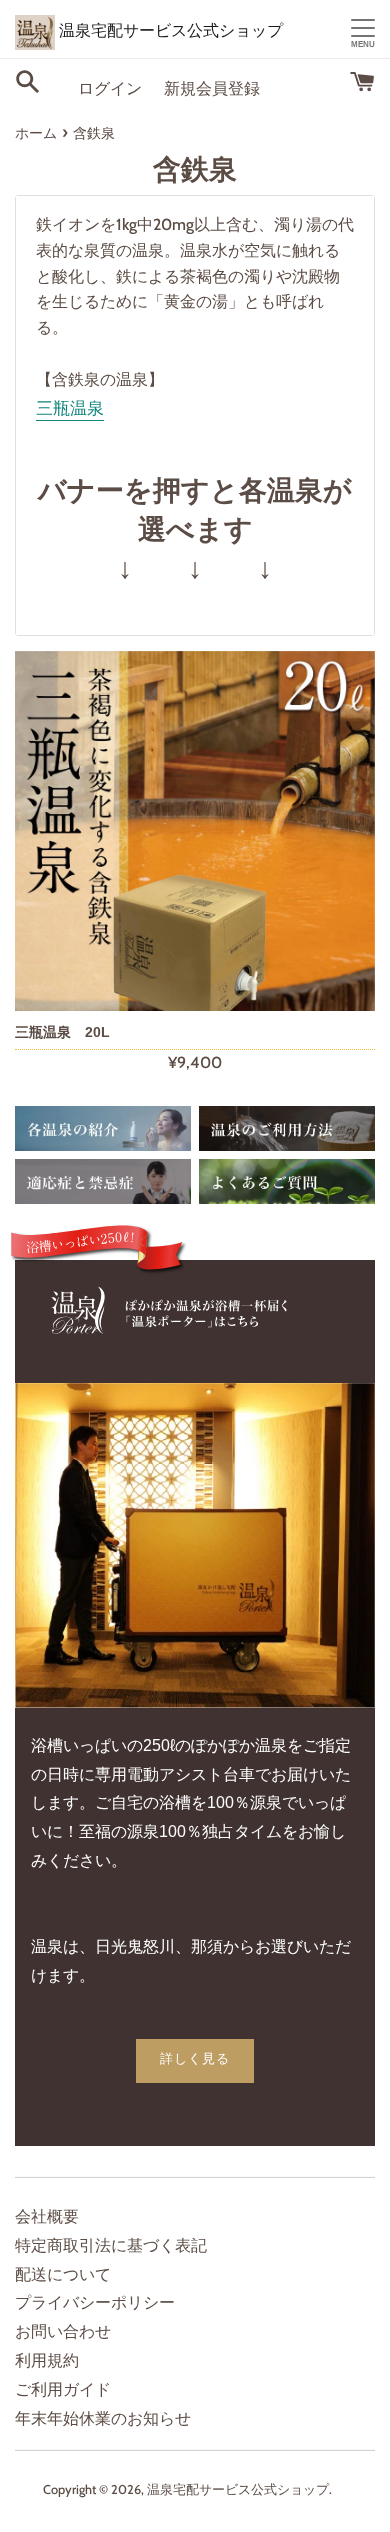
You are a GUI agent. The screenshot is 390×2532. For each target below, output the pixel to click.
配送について (63, 2274)
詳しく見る (195, 2058)
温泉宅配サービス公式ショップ (169, 30)
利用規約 (47, 2360)
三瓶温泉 (70, 408)
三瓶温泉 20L (62, 1032)
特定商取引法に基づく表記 (111, 2245)
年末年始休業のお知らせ (103, 2418)
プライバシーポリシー (95, 2302)
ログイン (110, 88)
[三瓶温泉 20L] (195, 831)
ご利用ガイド (63, 2389)
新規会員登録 (212, 88)
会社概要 (47, 2216)
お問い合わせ (63, 2331)
